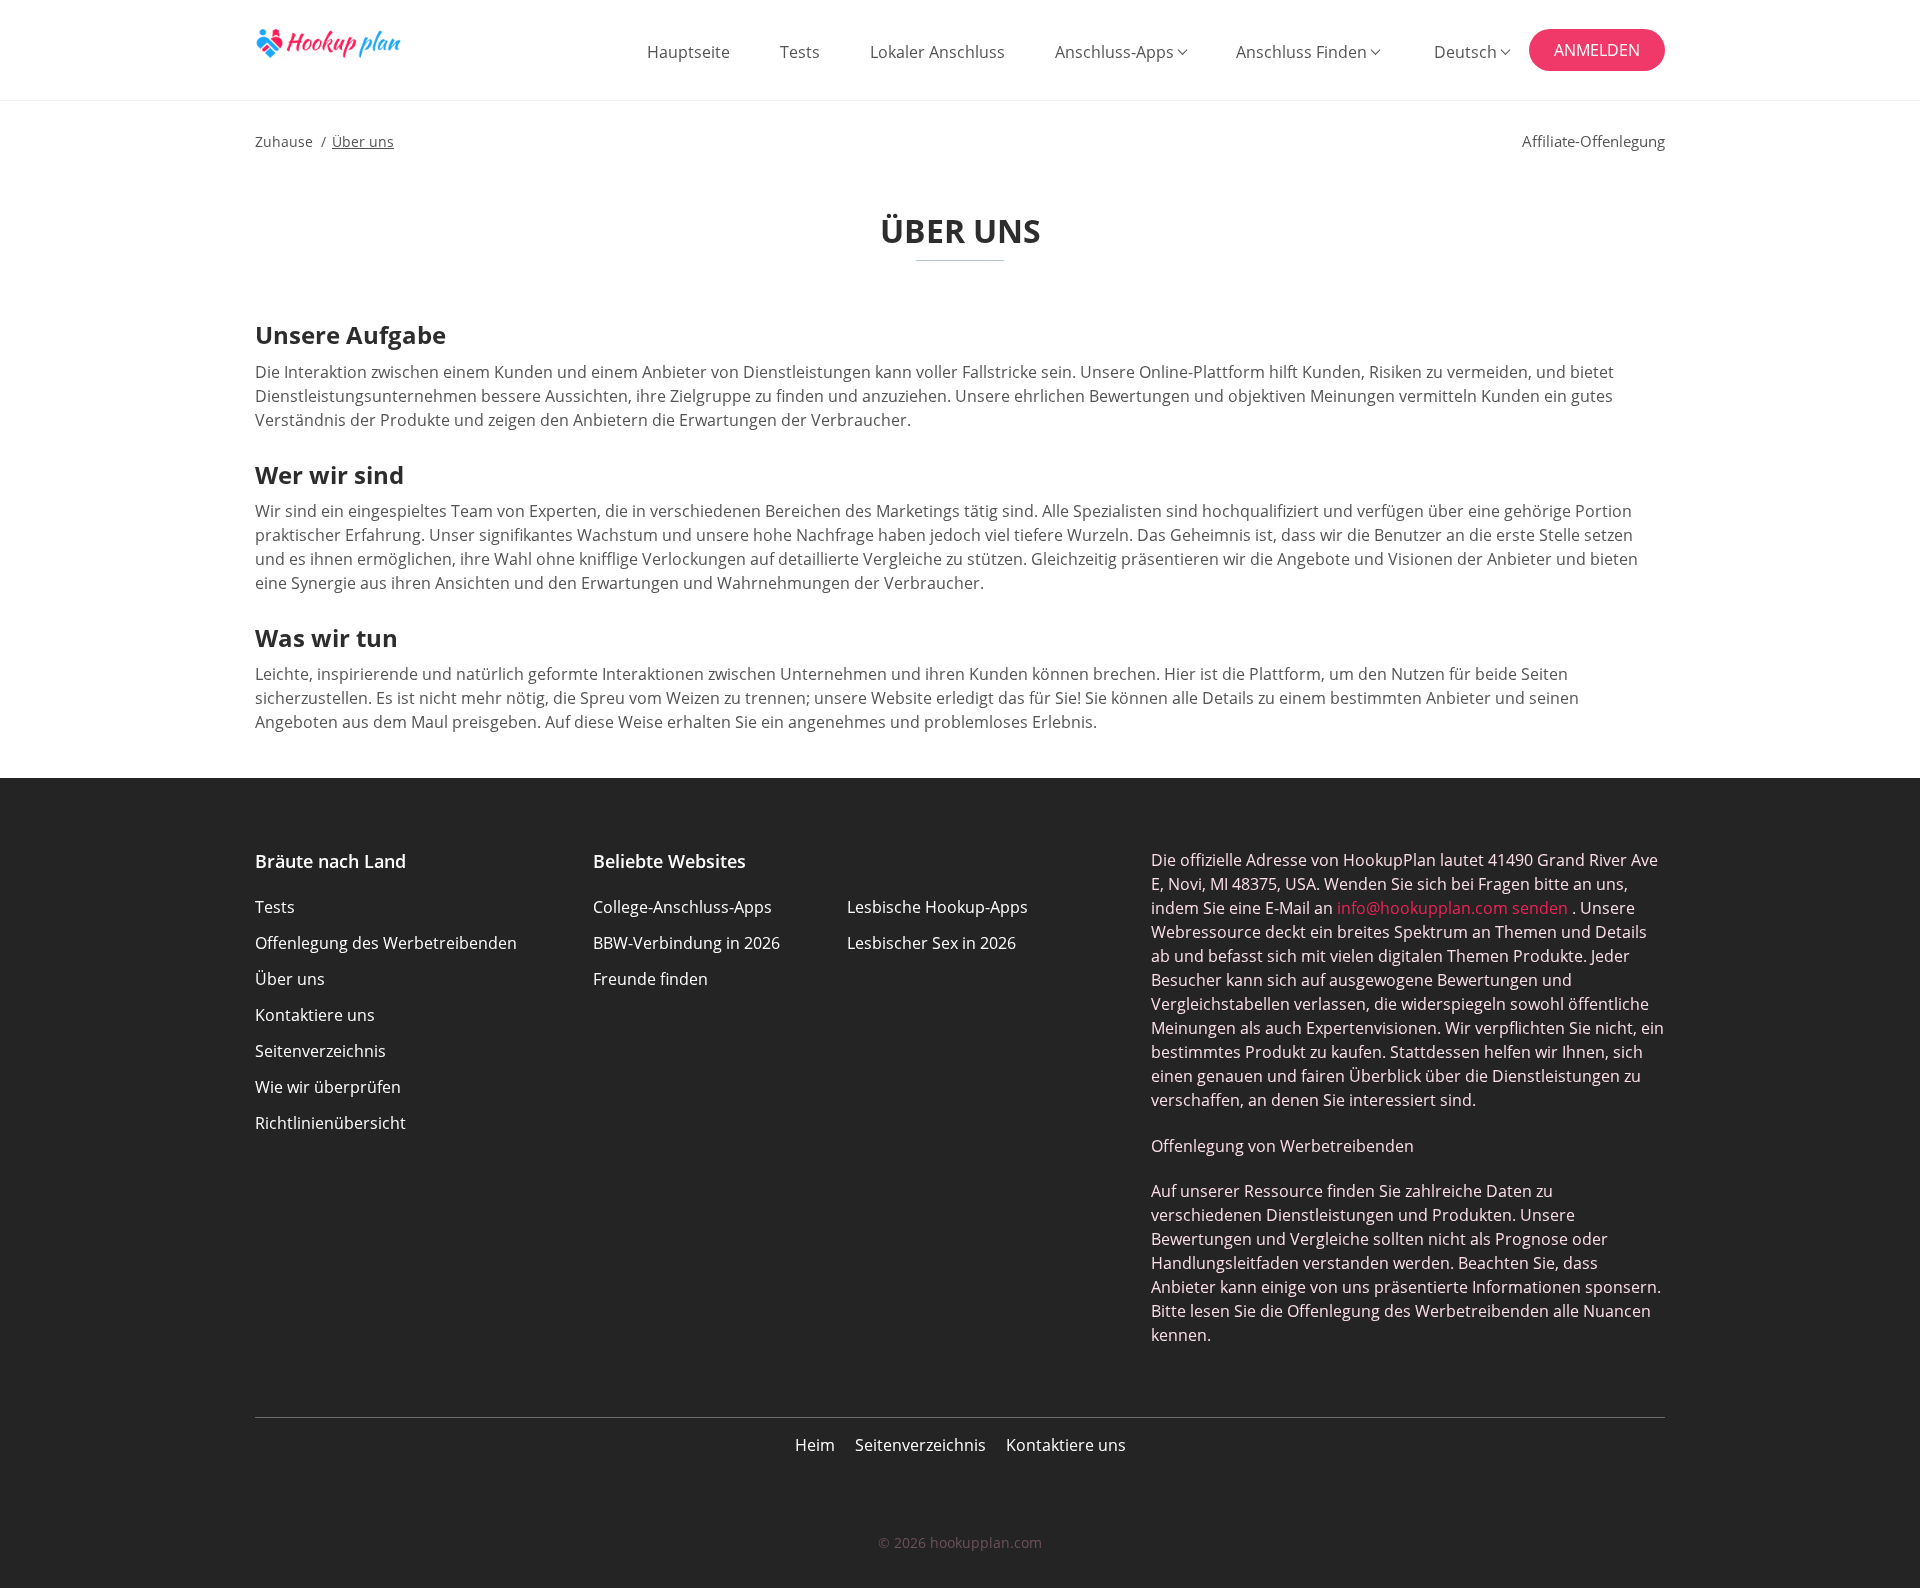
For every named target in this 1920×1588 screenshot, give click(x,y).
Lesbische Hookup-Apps (937, 907)
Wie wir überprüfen (328, 1087)
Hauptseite (688, 52)
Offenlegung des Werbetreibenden (386, 943)
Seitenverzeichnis (920, 1445)
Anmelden (1597, 50)
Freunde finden (650, 979)
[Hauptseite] (354, 43)
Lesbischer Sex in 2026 (931, 943)
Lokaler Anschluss (937, 52)
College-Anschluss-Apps (682, 907)
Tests (800, 52)
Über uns (290, 979)
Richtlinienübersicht (330, 1123)
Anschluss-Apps (1114, 52)
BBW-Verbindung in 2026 (686, 943)
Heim (815, 1445)
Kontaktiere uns (1066, 1445)
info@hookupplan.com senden (1452, 908)
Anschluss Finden (1301, 52)
